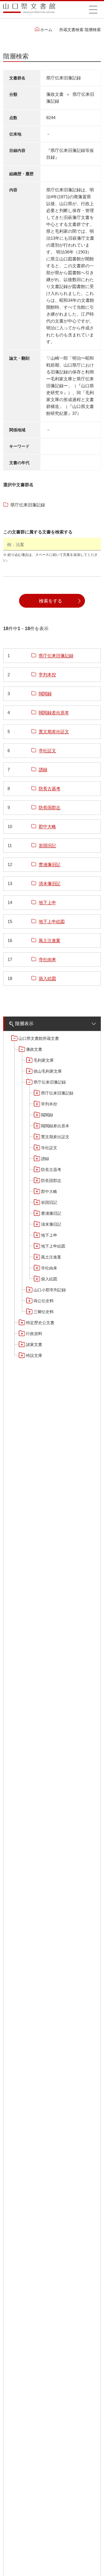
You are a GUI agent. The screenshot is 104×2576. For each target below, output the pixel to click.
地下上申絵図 (53, 1246)
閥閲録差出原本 (55, 1126)
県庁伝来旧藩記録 (50, 1082)
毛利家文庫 (44, 1060)
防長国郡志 (51, 1181)
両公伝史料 (44, 1301)
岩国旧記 (49, 1202)
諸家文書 (34, 1345)
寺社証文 (49, 1148)
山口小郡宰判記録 (50, 1290)
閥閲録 (47, 1115)
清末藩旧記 (51, 1224)
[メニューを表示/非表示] (93, 9)
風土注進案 (51, 1257)
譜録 (45, 1159)
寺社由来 (49, 1268)
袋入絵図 (49, 1279)
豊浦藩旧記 (51, 1213)
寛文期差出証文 (55, 1137)
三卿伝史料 (44, 1312)
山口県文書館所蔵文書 (39, 1038)
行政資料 (34, 1334)
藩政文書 (34, 1049)
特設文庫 (34, 1355)
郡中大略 (49, 1191)
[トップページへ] (29, 10)
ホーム (46, 30)
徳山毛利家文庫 (48, 1071)
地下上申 (49, 1235)
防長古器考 (51, 1170)
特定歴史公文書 (40, 1323)
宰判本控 (49, 1104)
